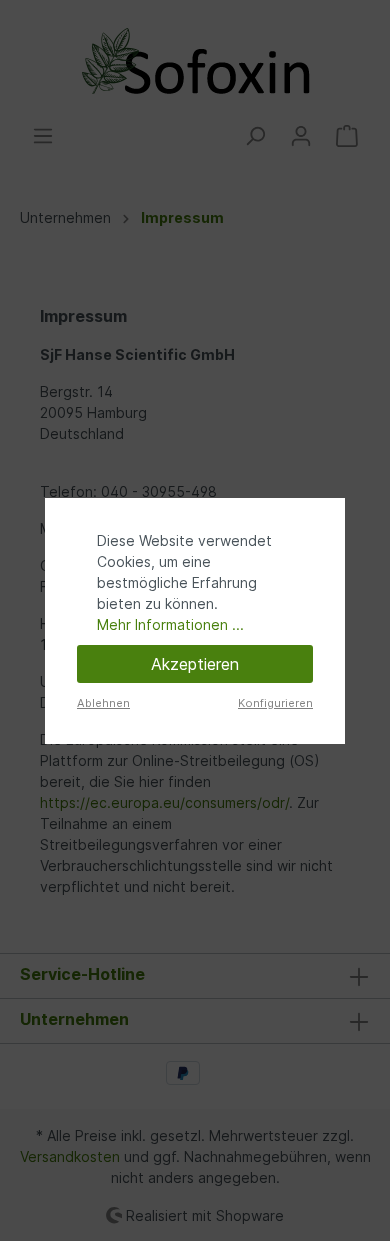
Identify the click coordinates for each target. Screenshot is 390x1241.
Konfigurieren (275, 703)
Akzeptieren (195, 664)
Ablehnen (103, 703)
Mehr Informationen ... (170, 624)
